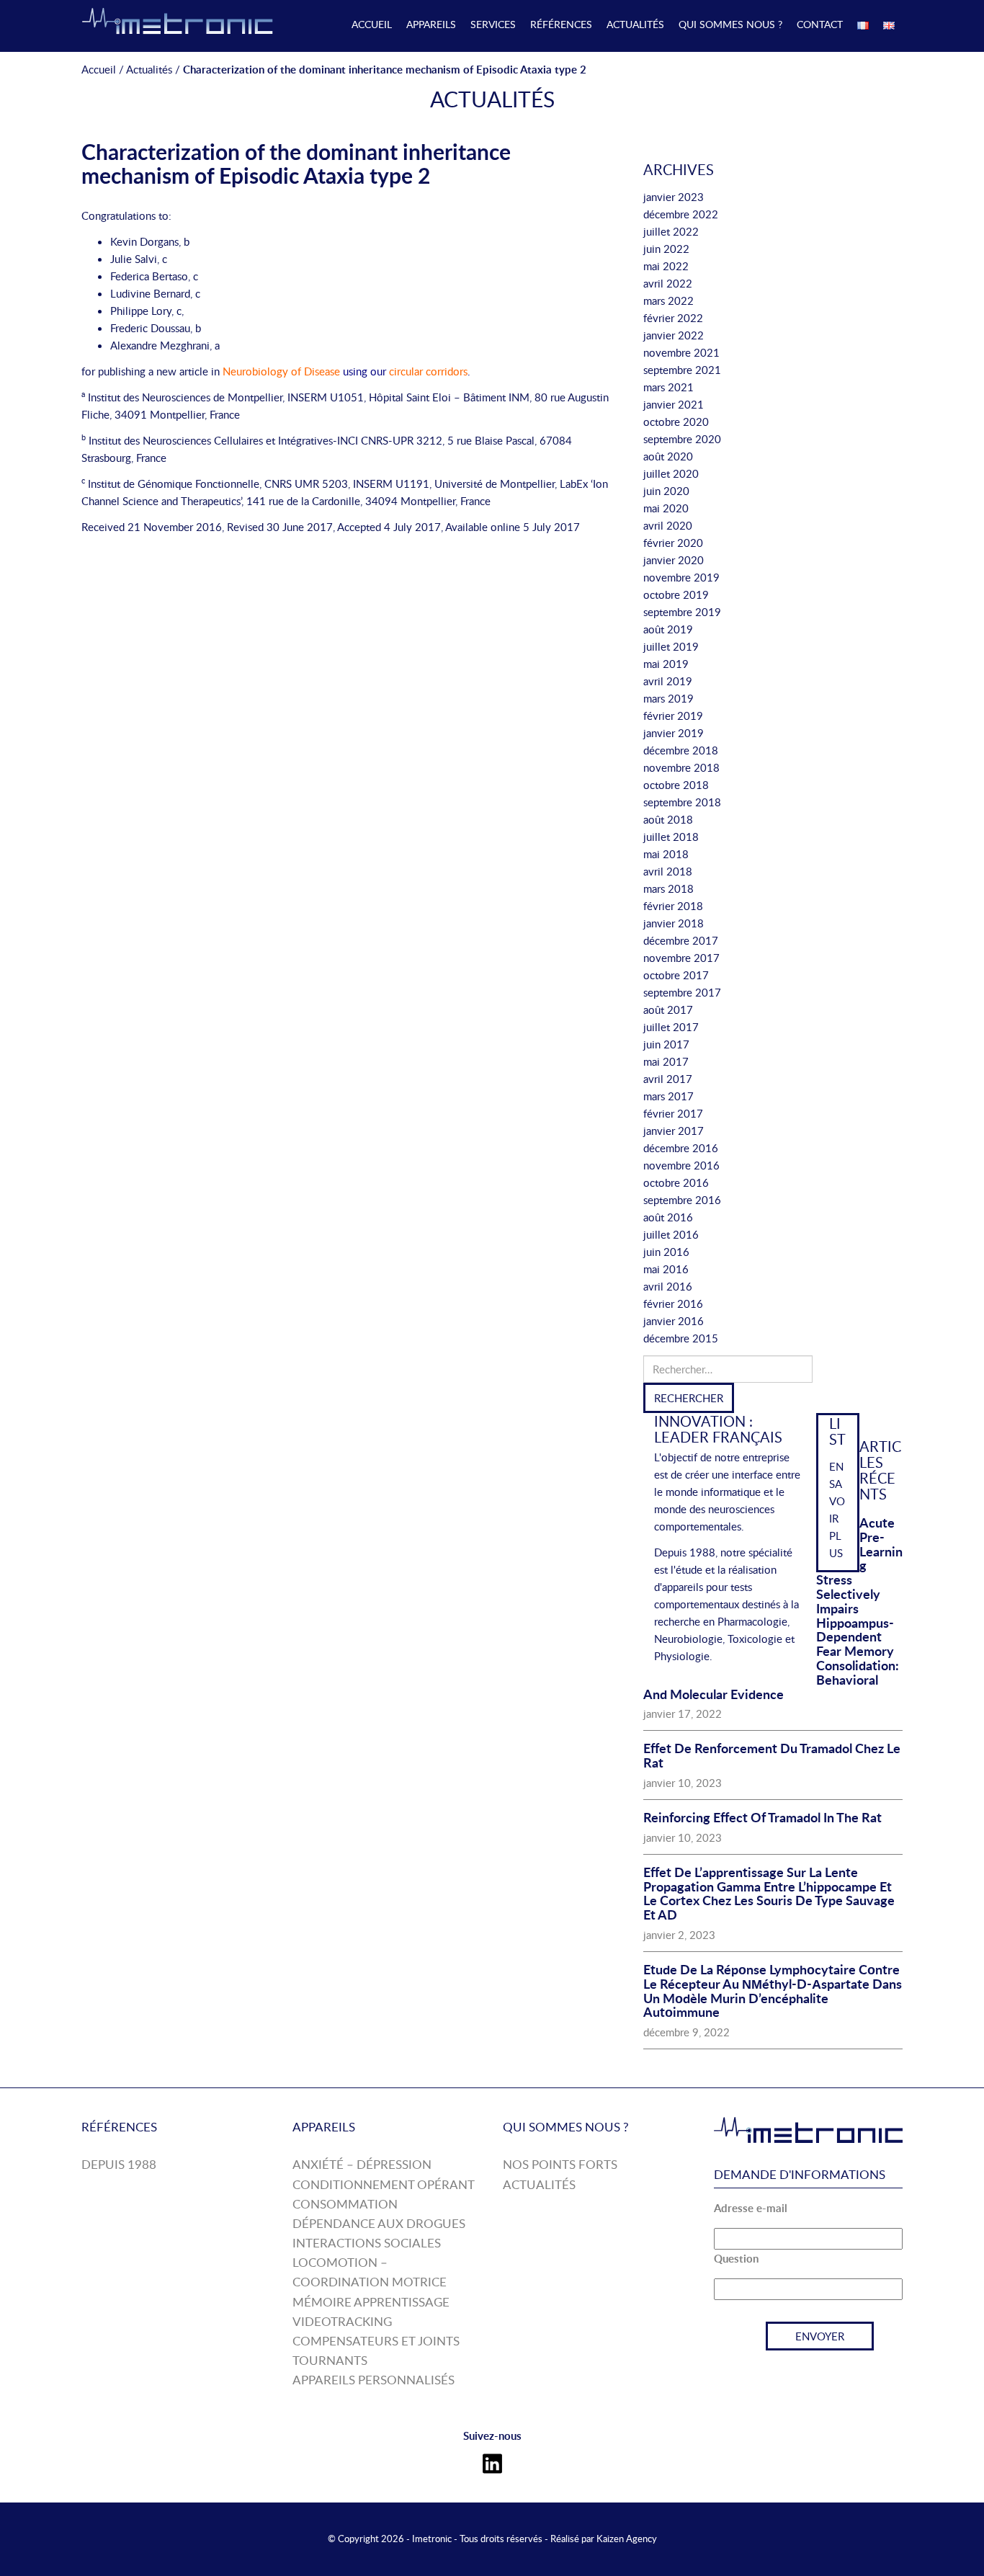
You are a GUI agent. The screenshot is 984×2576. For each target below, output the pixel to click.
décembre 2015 (681, 1338)
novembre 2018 (681, 767)
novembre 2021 (681, 352)
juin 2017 (666, 1044)
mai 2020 (666, 508)
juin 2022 (666, 249)
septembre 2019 (682, 612)
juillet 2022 (671, 231)
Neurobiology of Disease (281, 371)
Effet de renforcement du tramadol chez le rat (772, 1755)
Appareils (431, 24)
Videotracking (342, 2321)
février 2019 (673, 716)
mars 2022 (668, 300)
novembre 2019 (681, 577)
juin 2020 (666, 491)
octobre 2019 (676, 594)
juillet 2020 (671, 473)
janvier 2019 (674, 733)
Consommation (345, 2204)
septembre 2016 (682, 1200)
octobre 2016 (676, 1182)
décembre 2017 (681, 940)
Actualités (635, 24)
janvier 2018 (674, 923)
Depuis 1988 (119, 2164)
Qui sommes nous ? (730, 24)
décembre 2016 (681, 1148)
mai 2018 (666, 854)
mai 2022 (666, 266)
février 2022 (673, 318)
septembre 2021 (682, 370)
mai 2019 (666, 664)
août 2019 (668, 629)
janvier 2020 (674, 560)
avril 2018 (668, 871)
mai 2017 (666, 1061)
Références (561, 24)
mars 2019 (668, 698)
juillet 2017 (671, 1027)
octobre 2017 (676, 975)
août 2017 (668, 1010)
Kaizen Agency (627, 2539)
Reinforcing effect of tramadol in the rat (762, 1817)
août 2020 (668, 456)
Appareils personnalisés (374, 2380)
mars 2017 (668, 1096)
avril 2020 (668, 525)
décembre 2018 (681, 750)
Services (493, 24)
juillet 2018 (671, 837)
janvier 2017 (674, 1131)
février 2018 (673, 906)
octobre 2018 (676, 785)
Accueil (372, 24)
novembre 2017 (681, 958)
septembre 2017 (682, 992)
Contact (820, 24)
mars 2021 (668, 387)
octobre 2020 (676, 422)
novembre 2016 (681, 1165)
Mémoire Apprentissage (371, 2302)
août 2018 (668, 819)
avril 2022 (668, 283)
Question (736, 2259)
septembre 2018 (682, 802)
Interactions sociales (367, 2243)
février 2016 (673, 1303)
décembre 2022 (681, 214)
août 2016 (668, 1217)
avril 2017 (668, 1079)
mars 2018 (668, 888)
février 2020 (673, 543)
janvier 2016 (674, 1321)
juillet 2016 (671, 1234)
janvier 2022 (674, 335)
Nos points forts (560, 2164)
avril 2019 (668, 681)
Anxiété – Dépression (362, 2164)
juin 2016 (666, 1252)
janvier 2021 (674, 404)
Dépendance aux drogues (379, 2223)
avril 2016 (668, 1286)
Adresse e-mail (751, 2208)
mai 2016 (666, 1269)
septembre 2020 (682, 439)
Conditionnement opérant (384, 2184)
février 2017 (673, 1113)
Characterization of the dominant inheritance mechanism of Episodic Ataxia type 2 (296, 163)
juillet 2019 (671, 646)
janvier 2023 (674, 197)
